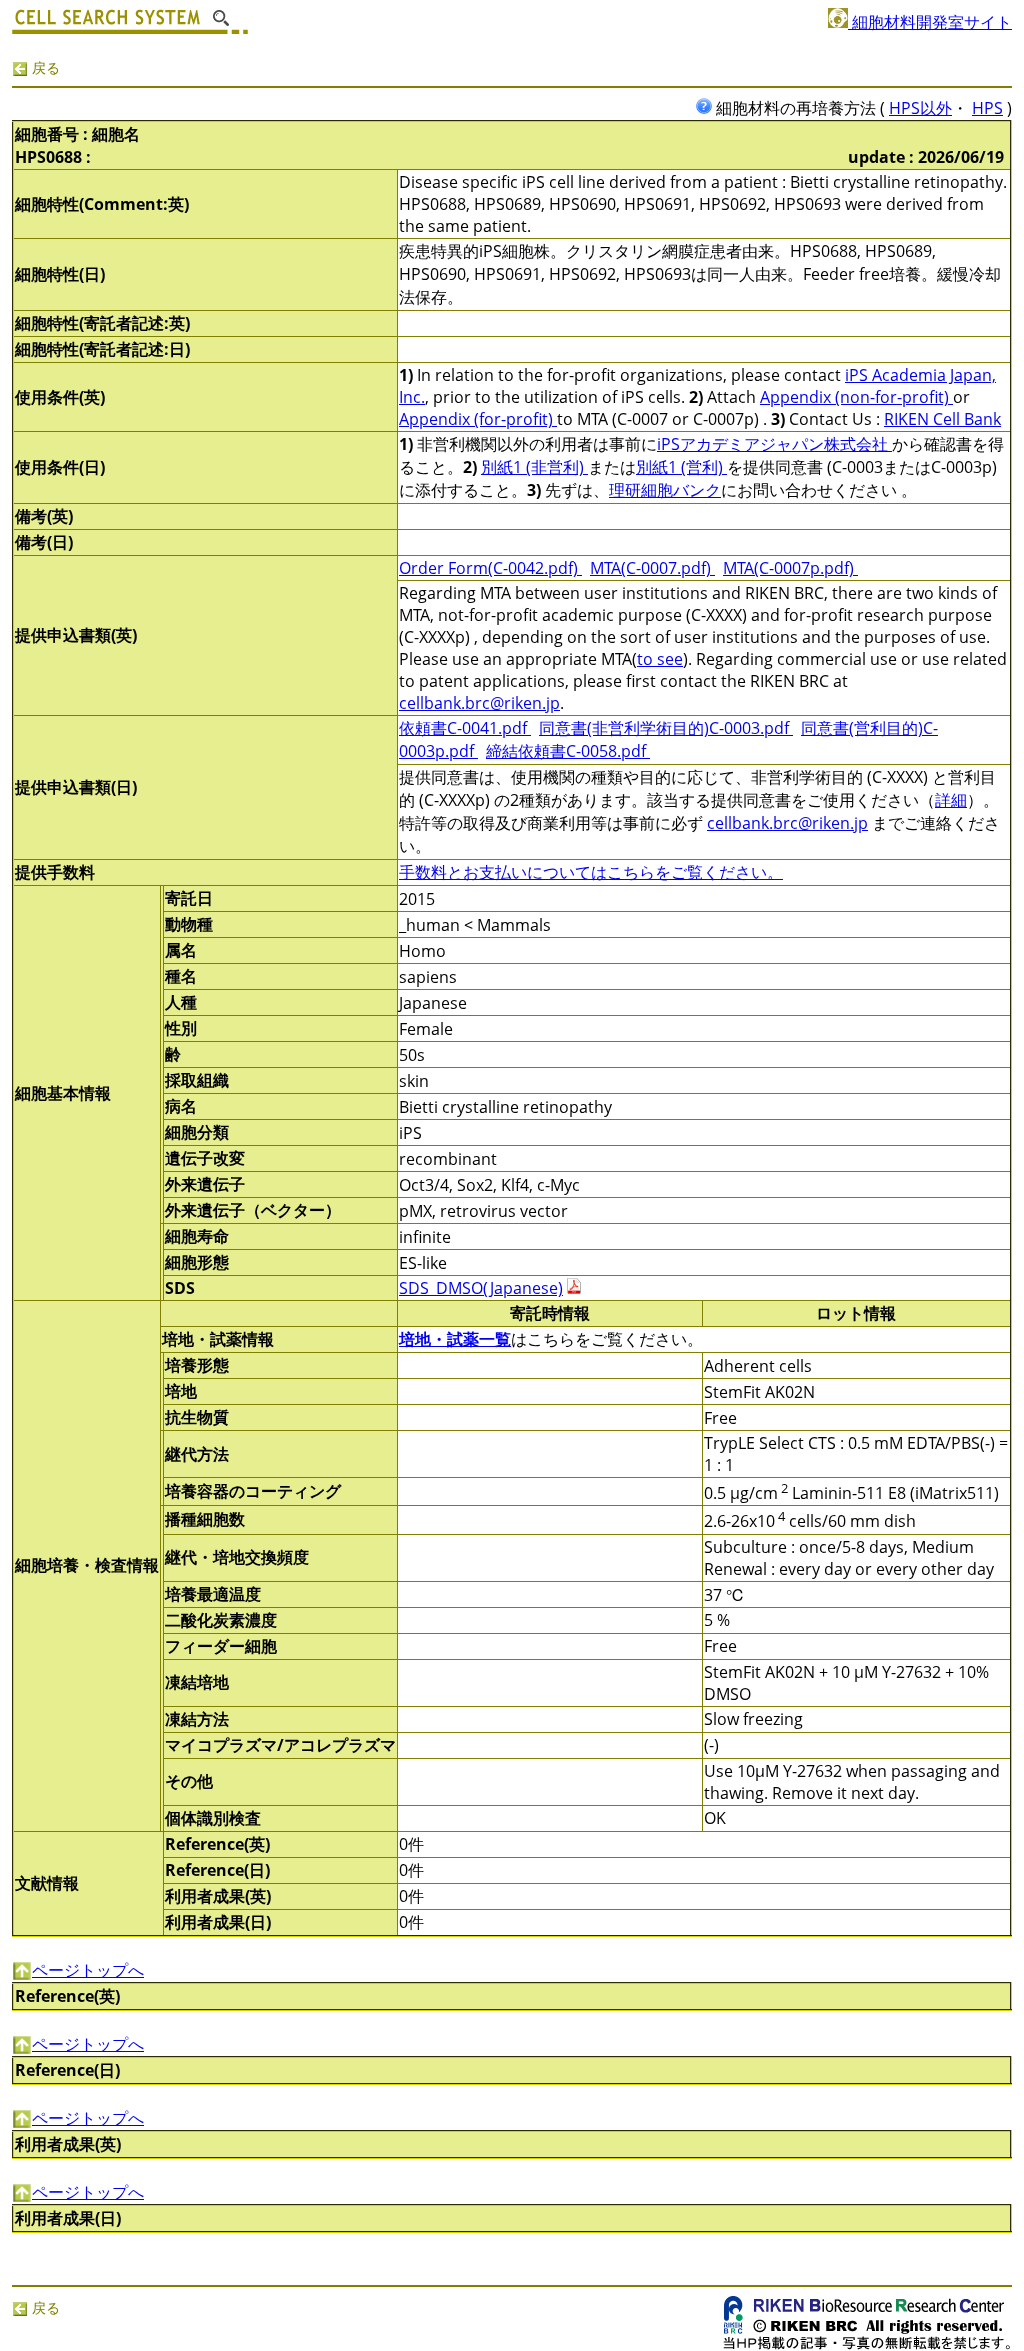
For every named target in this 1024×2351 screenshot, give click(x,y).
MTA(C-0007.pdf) (652, 568)
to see (660, 659)
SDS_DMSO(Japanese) (481, 1288)
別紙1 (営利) (681, 467)
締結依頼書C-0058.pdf (568, 751)
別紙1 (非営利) (534, 467)
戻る (44, 67)
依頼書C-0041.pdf (465, 728)
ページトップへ (88, 1970)
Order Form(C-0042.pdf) (490, 568)
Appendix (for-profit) (478, 419)
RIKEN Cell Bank (942, 419)
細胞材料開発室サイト (930, 22)
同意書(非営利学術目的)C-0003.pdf (666, 728)
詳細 (951, 800)
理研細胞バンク (665, 490)
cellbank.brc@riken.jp (479, 703)
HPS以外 (920, 108)
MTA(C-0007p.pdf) (790, 568)
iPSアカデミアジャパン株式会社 (774, 444)
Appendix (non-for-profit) (856, 397)
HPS (987, 108)
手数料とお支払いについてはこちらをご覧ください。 (591, 872)
